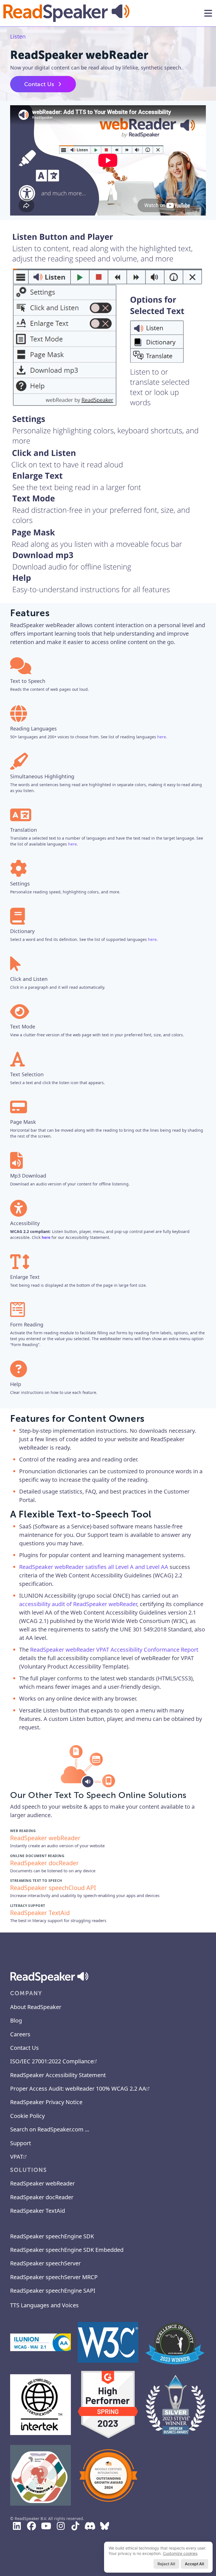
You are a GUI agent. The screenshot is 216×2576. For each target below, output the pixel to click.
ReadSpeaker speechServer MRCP (54, 2277)
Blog (16, 2020)
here (162, 737)
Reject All (166, 2564)
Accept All (194, 2564)
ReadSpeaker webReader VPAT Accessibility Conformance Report (114, 1650)
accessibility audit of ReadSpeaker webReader (78, 1604)
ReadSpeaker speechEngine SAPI (53, 2291)
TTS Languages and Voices (44, 2305)
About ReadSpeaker (36, 2007)
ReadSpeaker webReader (42, 2183)
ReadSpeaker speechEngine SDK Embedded (67, 2250)
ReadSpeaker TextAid (38, 2211)
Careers (20, 2034)
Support (21, 2143)
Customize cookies (180, 2553)
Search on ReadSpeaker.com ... (50, 2129)
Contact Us (39, 84)
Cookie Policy (27, 2116)
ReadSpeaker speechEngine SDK (52, 2236)
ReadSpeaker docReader (42, 2197)
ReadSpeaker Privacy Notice (46, 2102)
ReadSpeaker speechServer (45, 2263)
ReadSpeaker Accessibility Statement (58, 2075)
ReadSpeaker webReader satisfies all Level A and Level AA (94, 1567)
